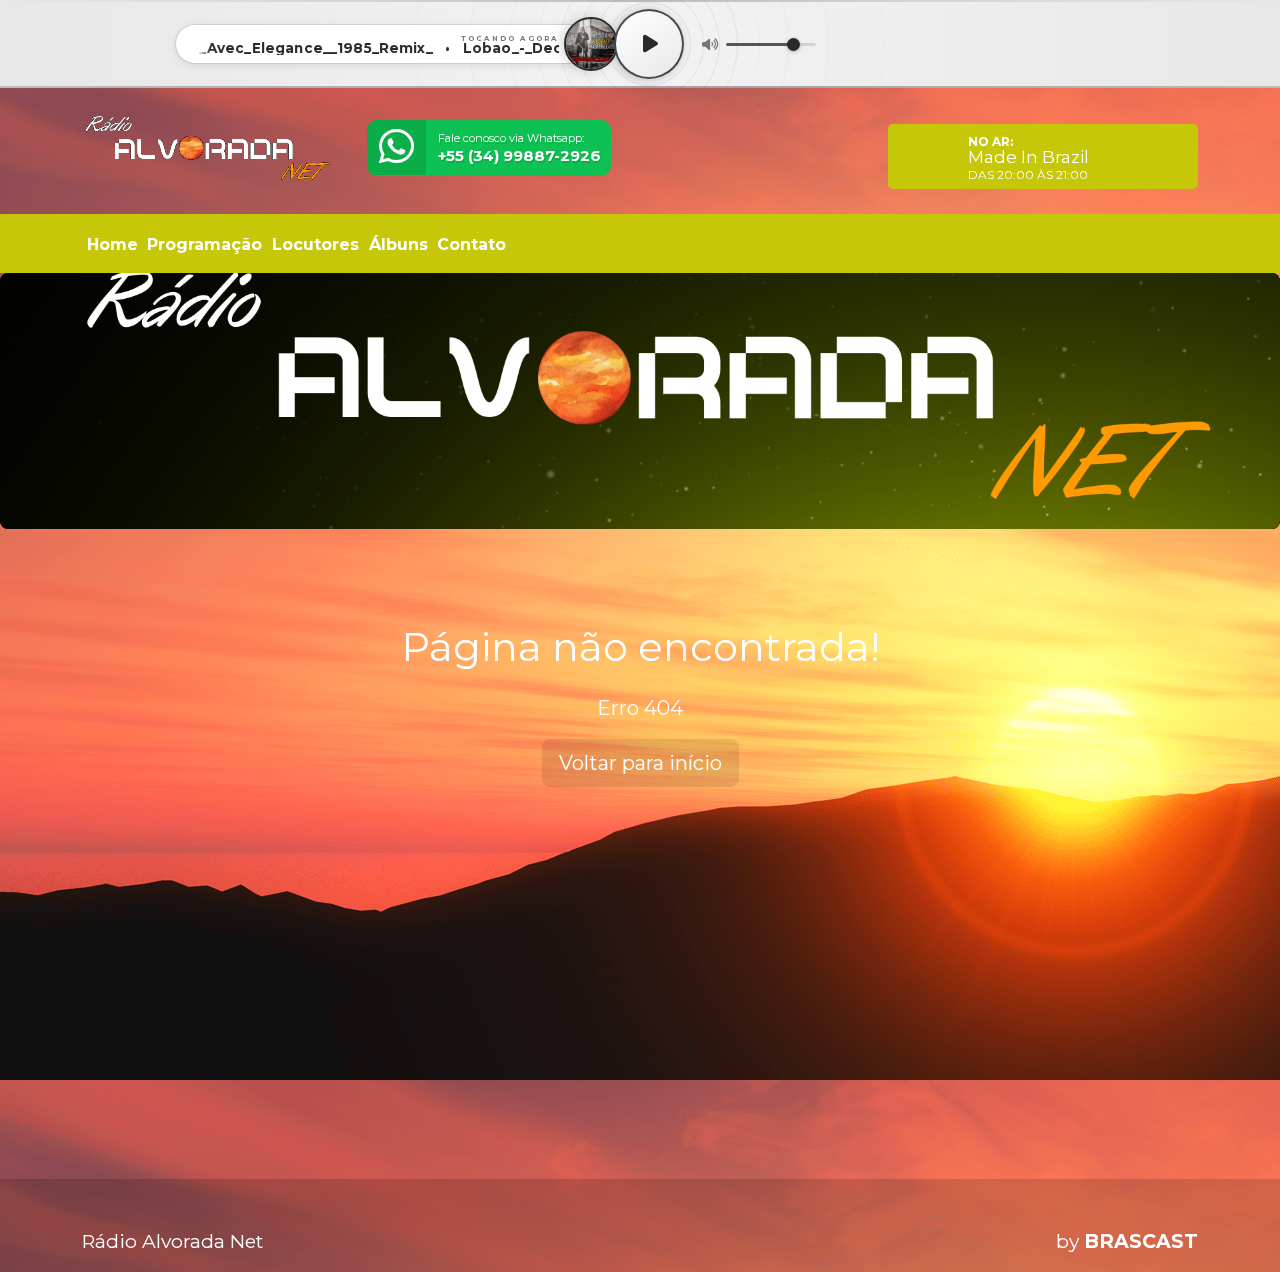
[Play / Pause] (649, 44)
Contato (471, 244)
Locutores (315, 244)
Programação (204, 244)
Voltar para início (640, 763)
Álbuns (398, 244)
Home (112, 244)
